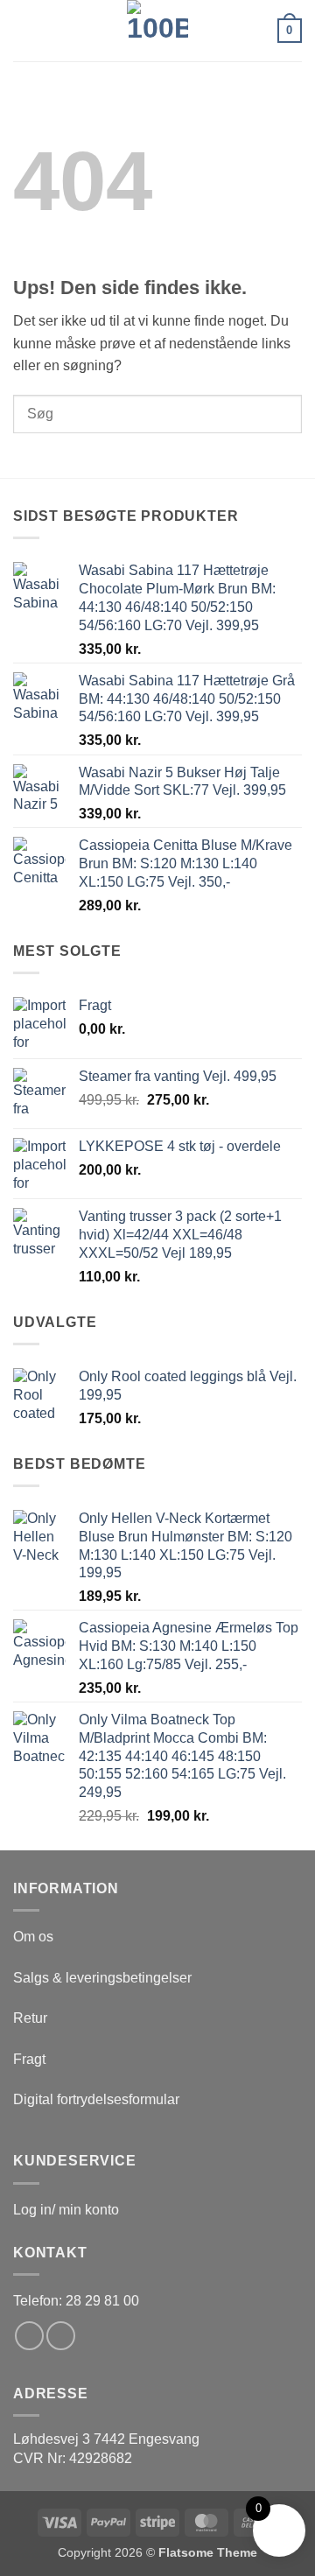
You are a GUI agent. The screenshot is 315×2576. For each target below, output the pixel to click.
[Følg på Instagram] (61, 2336)
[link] (106, 2439)
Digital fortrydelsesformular (96, 2099)
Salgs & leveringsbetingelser (102, 1978)
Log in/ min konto (66, 2210)
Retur (30, 2018)
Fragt (29, 2059)
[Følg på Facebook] (29, 2336)
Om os (33, 1937)
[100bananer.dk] (157, 31)
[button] (24, 30)
